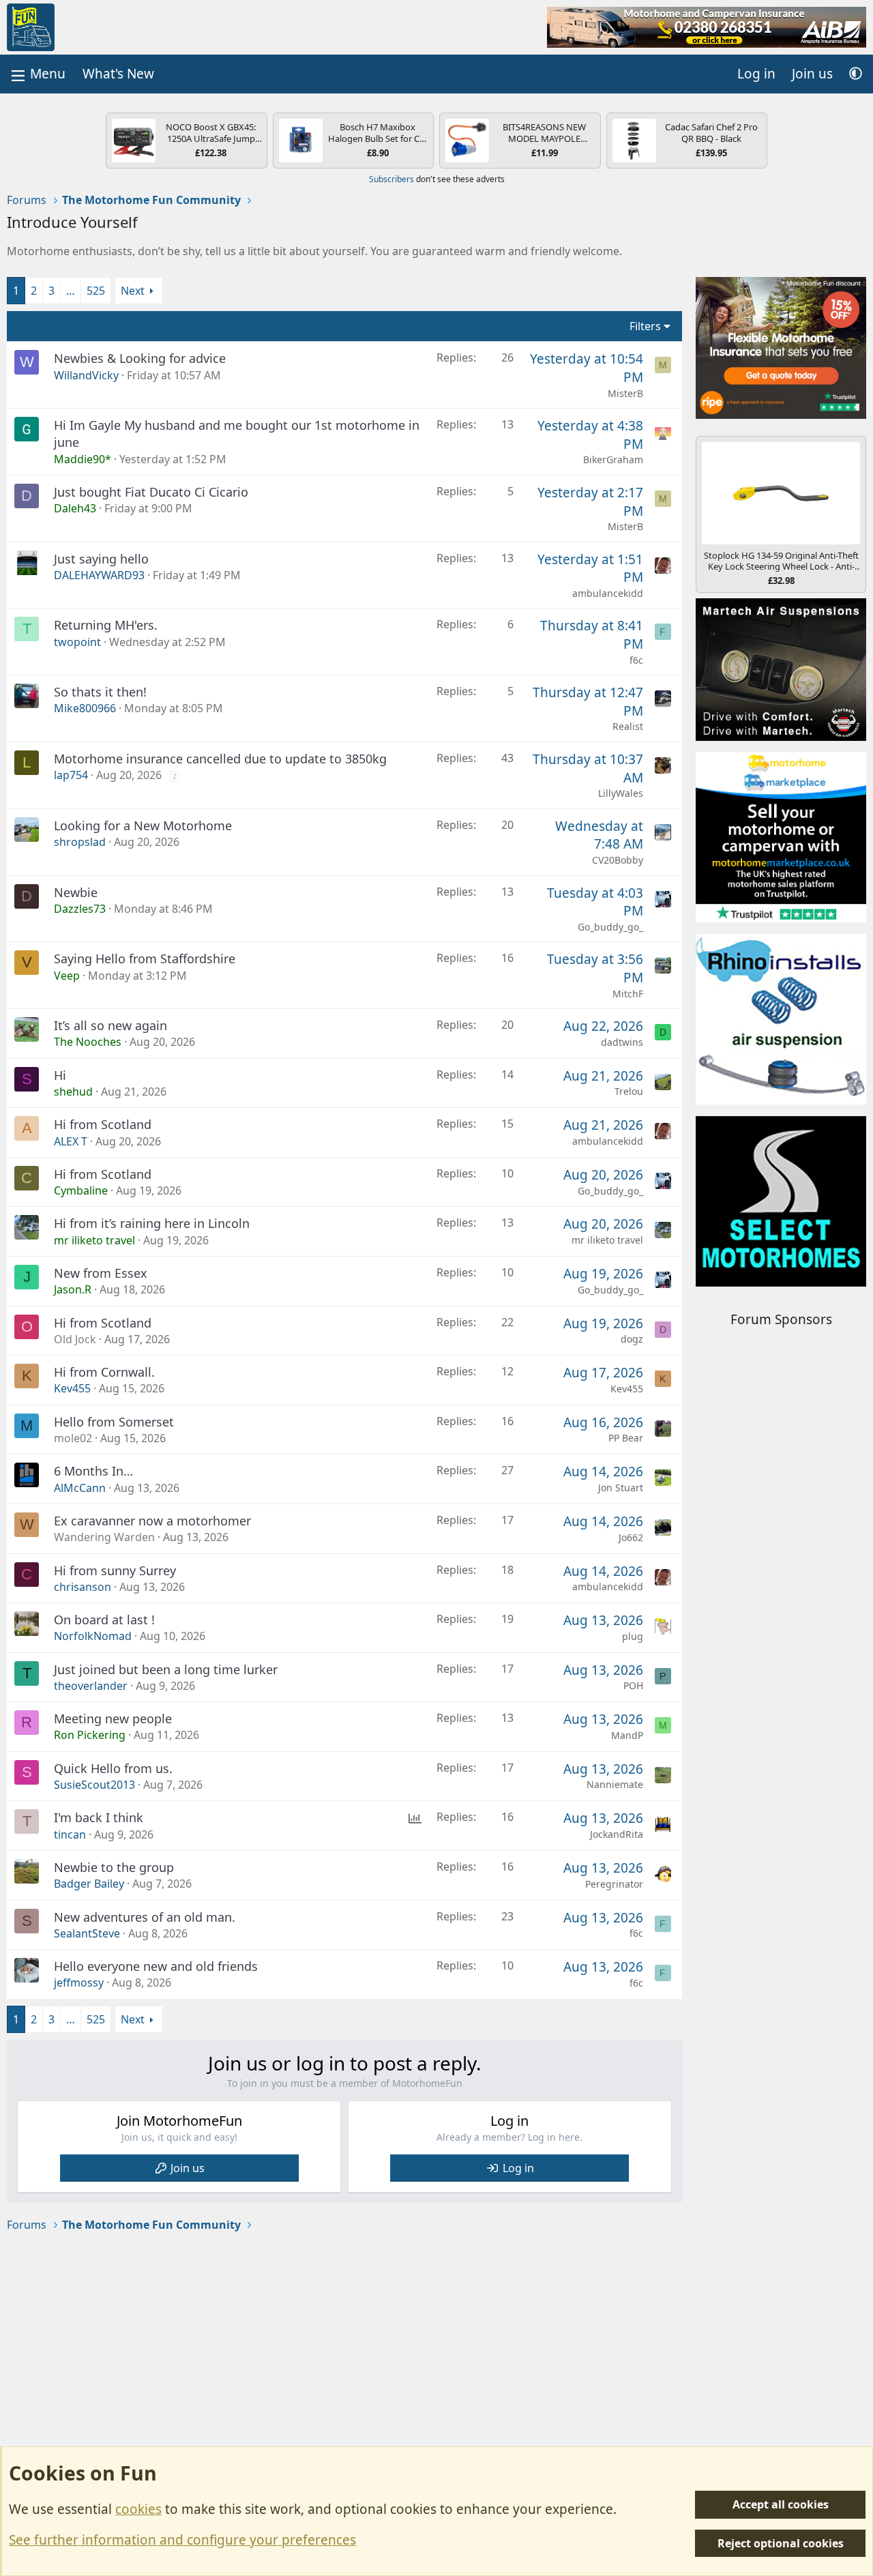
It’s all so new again (110, 1025)
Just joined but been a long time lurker (166, 1669)
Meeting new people (113, 1718)
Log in (518, 2168)
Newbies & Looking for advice (140, 358)
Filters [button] (645, 326)
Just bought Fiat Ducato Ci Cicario (151, 492)
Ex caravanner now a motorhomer (152, 1521)
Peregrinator (614, 1884)
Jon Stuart (621, 1488)
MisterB (625, 393)
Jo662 (631, 1537)
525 (96, 291)
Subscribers (391, 179)
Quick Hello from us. (113, 1768)
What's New (118, 74)
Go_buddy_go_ (610, 927)
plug (633, 1636)
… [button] (71, 291)
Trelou (629, 1091)
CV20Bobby (618, 860)
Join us (188, 2168)
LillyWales (621, 793)
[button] (856, 74)
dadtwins (622, 1042)
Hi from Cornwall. (104, 1372)
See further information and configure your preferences (182, 2540)
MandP (627, 1735)
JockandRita (617, 1834)
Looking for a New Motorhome (143, 825)
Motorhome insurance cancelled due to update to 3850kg (220, 759)
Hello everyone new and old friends (156, 1966)
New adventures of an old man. (145, 1917)
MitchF (628, 994)
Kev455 (627, 1389)
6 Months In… (93, 1471)
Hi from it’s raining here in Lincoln (152, 1223)
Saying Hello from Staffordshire (145, 958)
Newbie (76, 892)
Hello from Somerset (114, 1422)
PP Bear (626, 1438)
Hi (60, 1075)
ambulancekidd (608, 593)
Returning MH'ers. (106, 625)
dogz (632, 1339)
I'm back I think (99, 1817)
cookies (138, 2509)
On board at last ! (104, 1620)
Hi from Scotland (103, 1124)
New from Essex (101, 1273)
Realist (628, 726)
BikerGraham (613, 459)
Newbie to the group (114, 1867)
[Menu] (37, 74)
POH (633, 1685)
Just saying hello (101, 559)
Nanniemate (615, 1784)
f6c (636, 660)
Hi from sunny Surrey (115, 1570)
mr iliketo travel (607, 1240)
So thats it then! (100, 692)
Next (133, 291)
